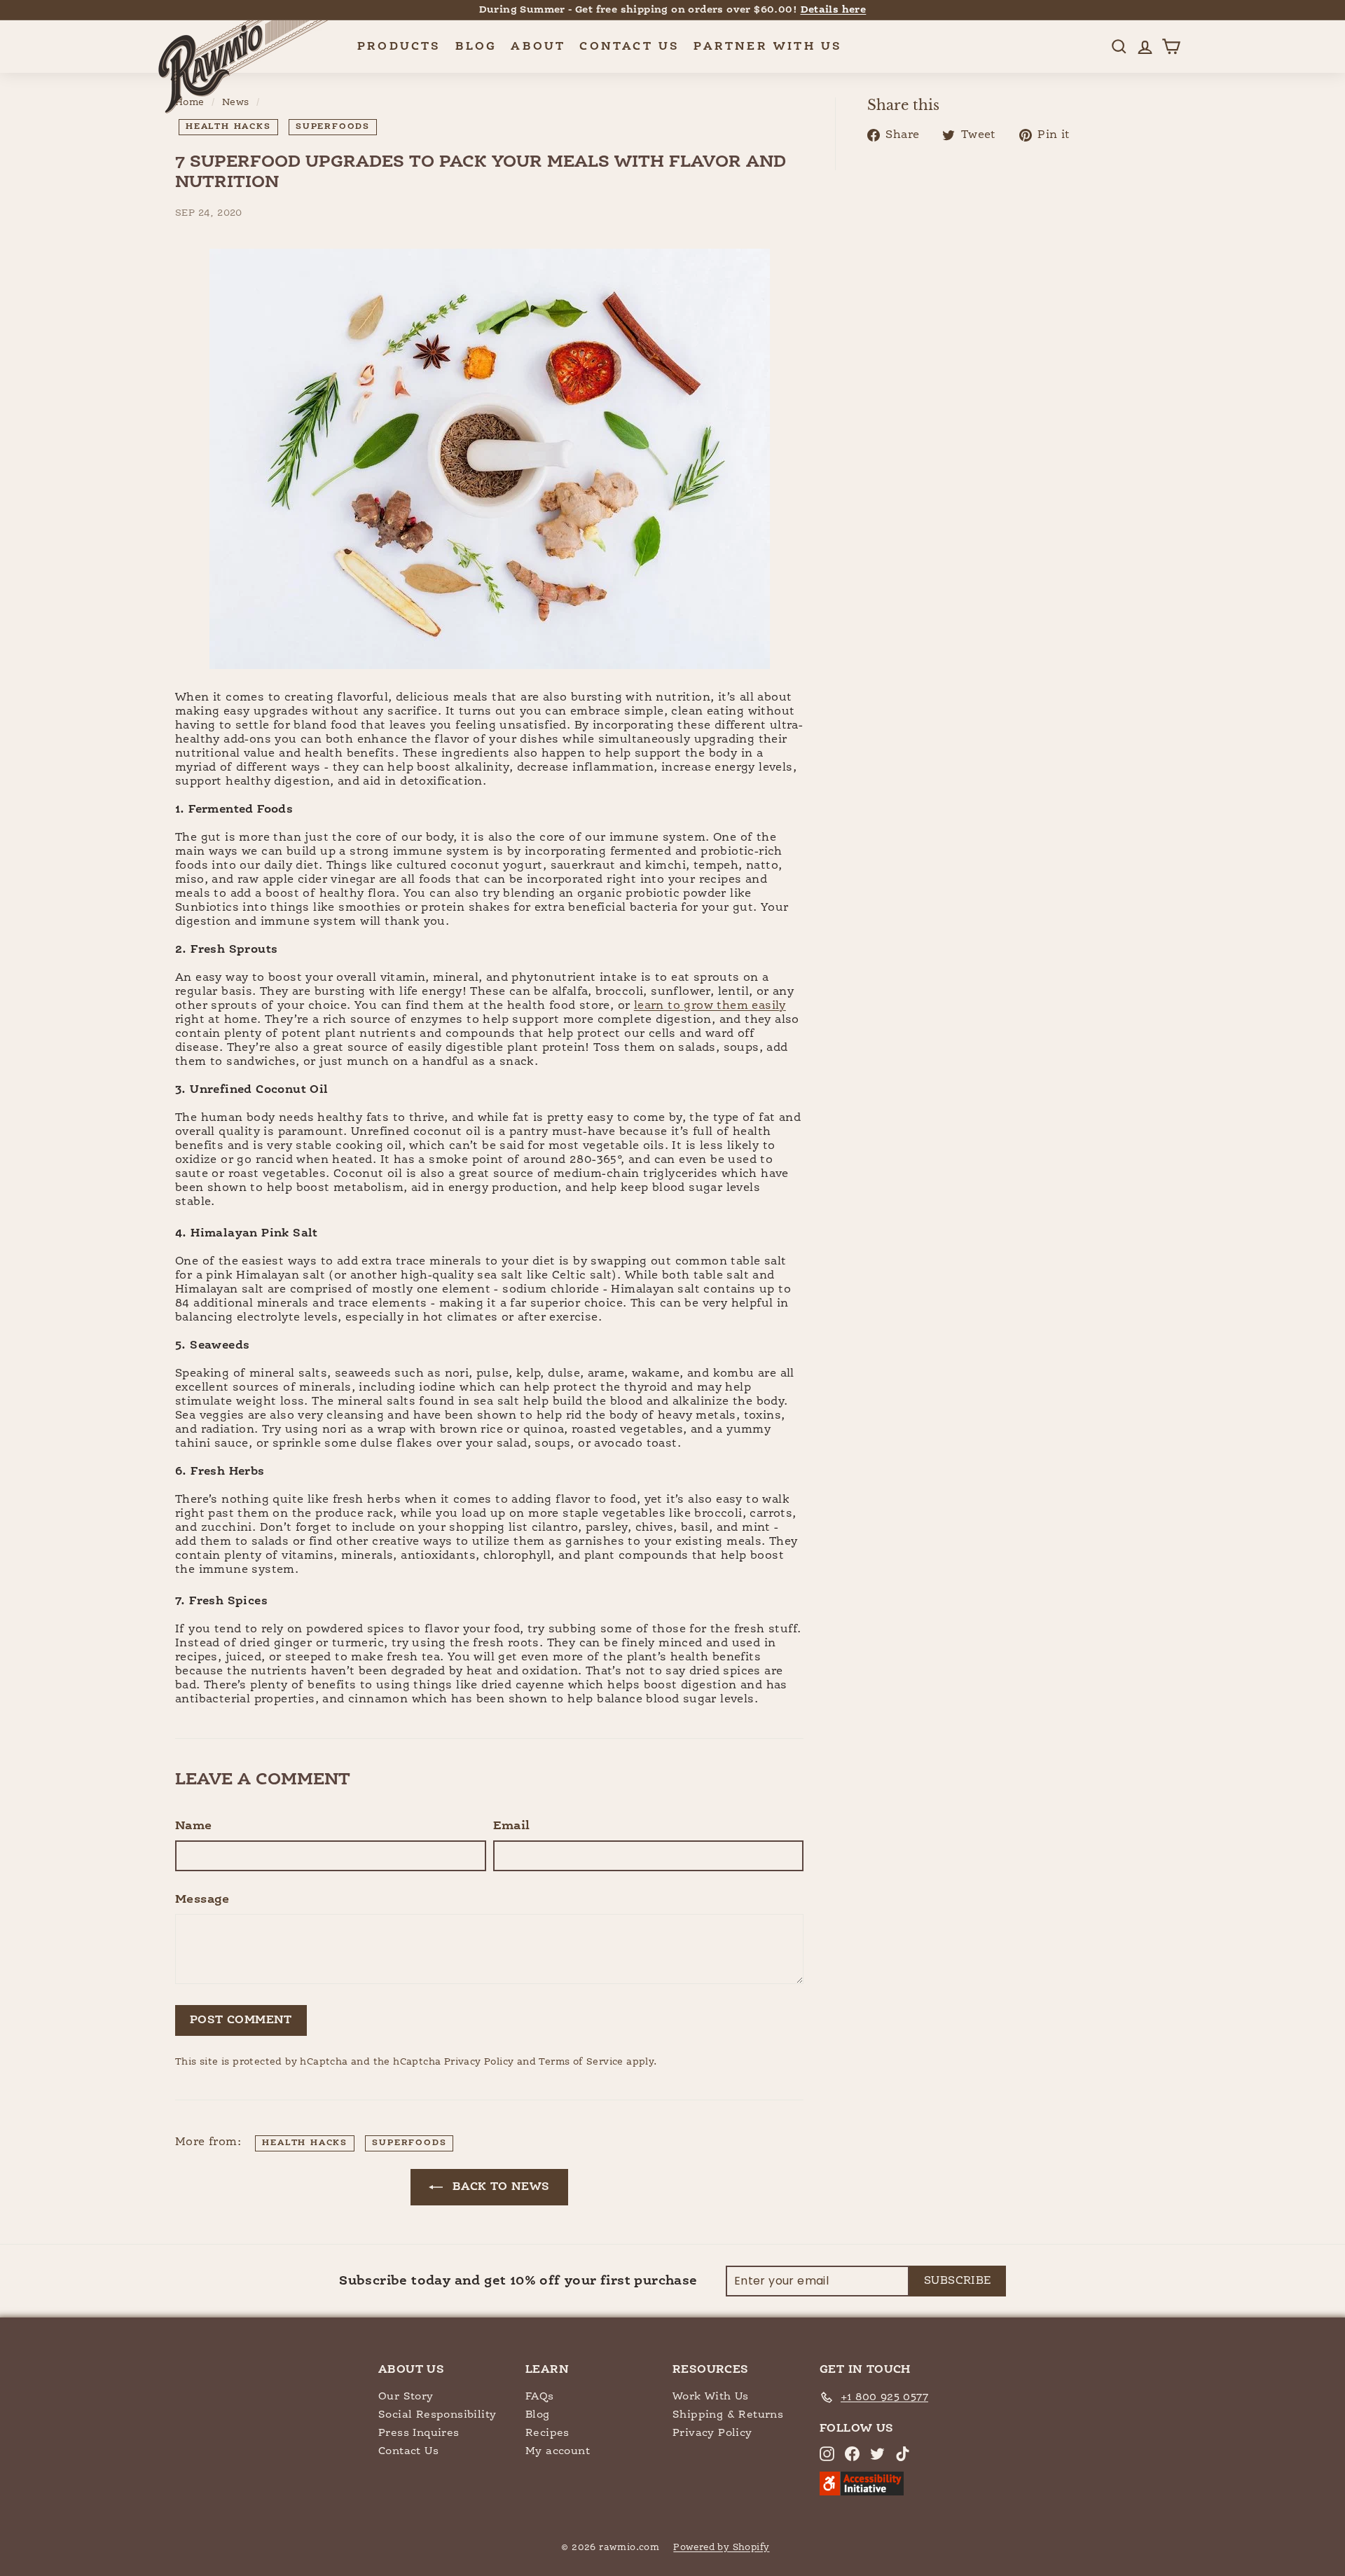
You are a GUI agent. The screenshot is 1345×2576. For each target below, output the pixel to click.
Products (399, 47)
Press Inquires (419, 2433)
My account (558, 2451)
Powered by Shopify (721, 2548)
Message (202, 1900)
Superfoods (333, 127)
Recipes (547, 2433)
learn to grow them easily (710, 1006)
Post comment (241, 2020)
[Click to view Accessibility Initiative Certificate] (862, 2492)
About (538, 47)
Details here (834, 10)
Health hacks (228, 127)
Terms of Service (581, 2062)
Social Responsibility (437, 2415)
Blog (476, 47)
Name (194, 1826)
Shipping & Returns (728, 2415)
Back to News (499, 2187)
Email (512, 1826)
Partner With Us (768, 47)
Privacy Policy (479, 2062)
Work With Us (711, 2396)
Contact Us (629, 47)
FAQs (540, 2396)
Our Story (406, 2396)
